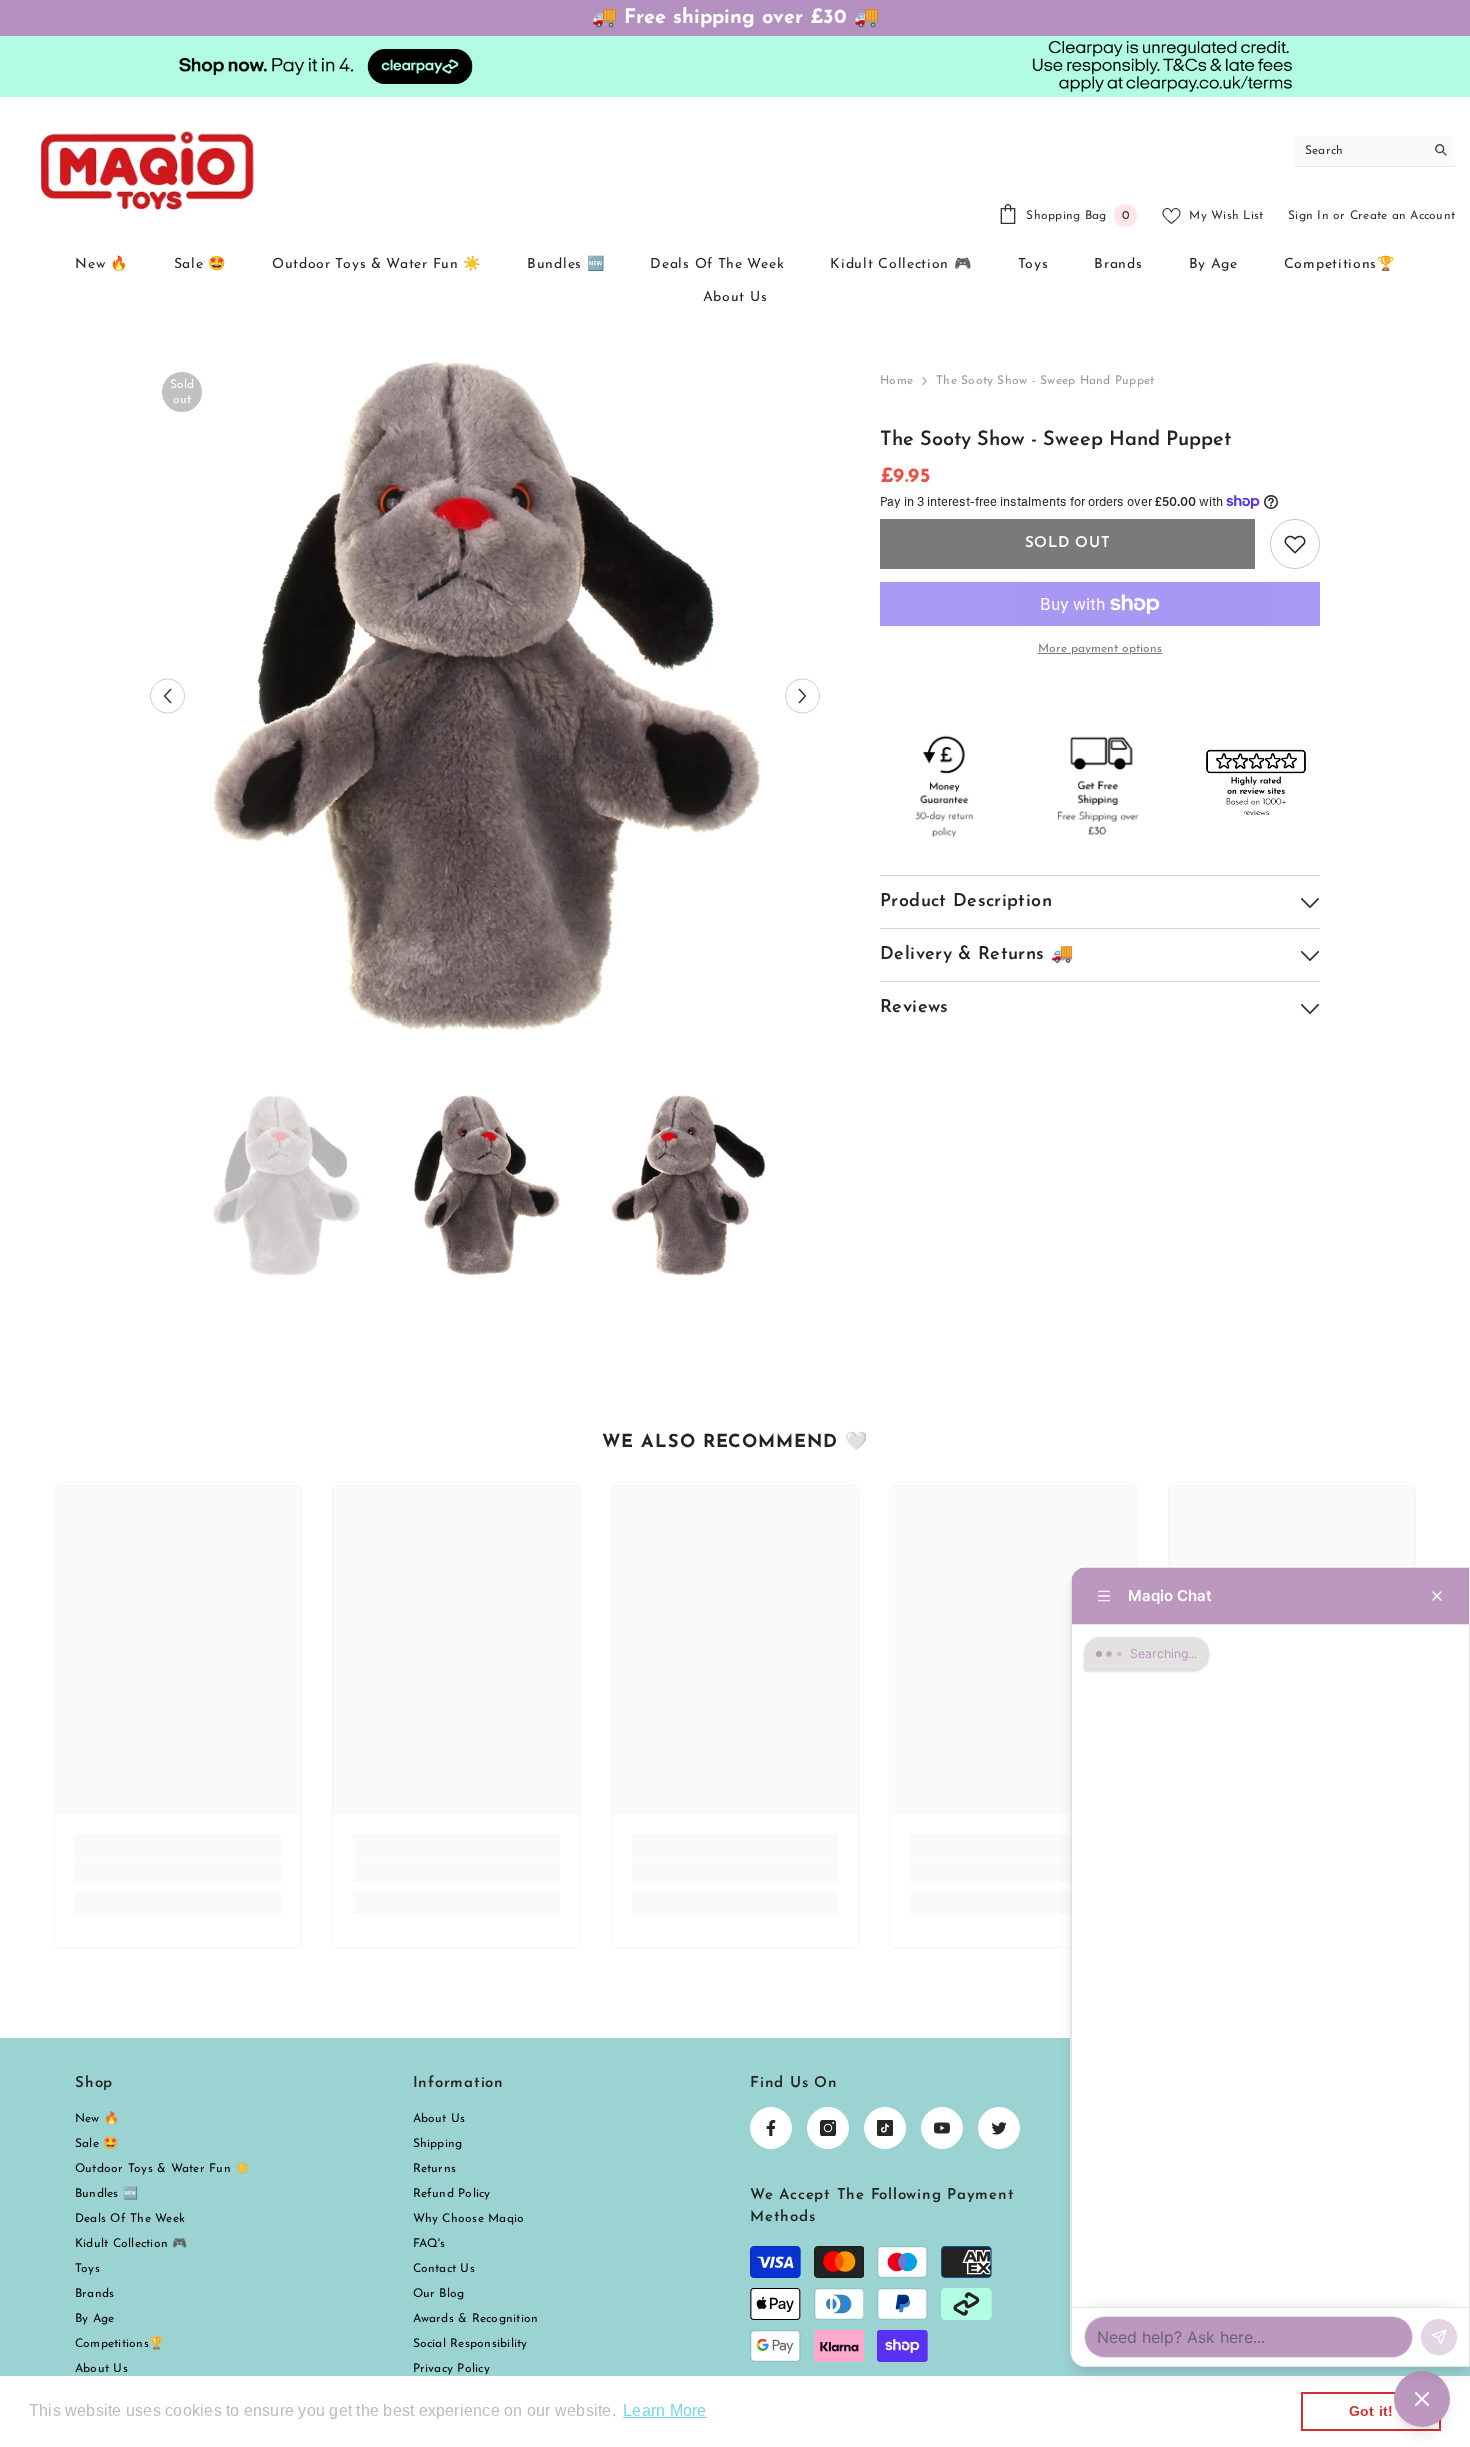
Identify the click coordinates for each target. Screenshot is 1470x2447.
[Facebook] (771, 2128)
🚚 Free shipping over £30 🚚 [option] (735, 18)
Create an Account (1402, 216)
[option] (485, 695)
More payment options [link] (1100, 649)
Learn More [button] (664, 2410)
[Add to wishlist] (1295, 544)
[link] (178, 1871)
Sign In (1308, 216)
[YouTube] (942, 2128)
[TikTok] (885, 2128)
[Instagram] (828, 2128)
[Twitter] (999, 2128)
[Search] (1375, 151)
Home (896, 381)
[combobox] (1359, 151)
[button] (167, 695)
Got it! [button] (1371, 2411)
